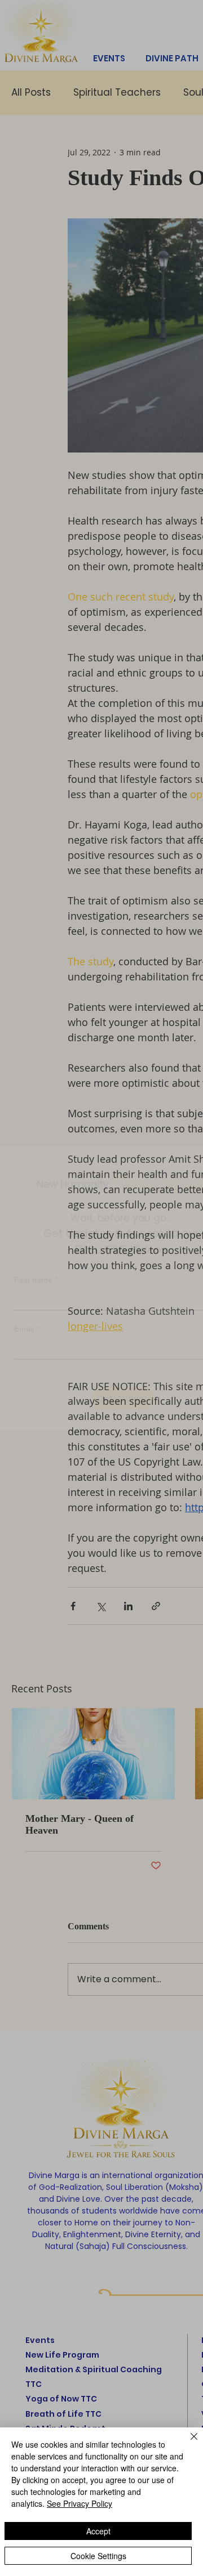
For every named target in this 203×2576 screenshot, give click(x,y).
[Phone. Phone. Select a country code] (32, 1378)
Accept (98, 2531)
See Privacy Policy (80, 2503)
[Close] (187, 2443)
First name (36, 1260)
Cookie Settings (98, 2556)
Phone (26, 1358)
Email (27, 1309)
